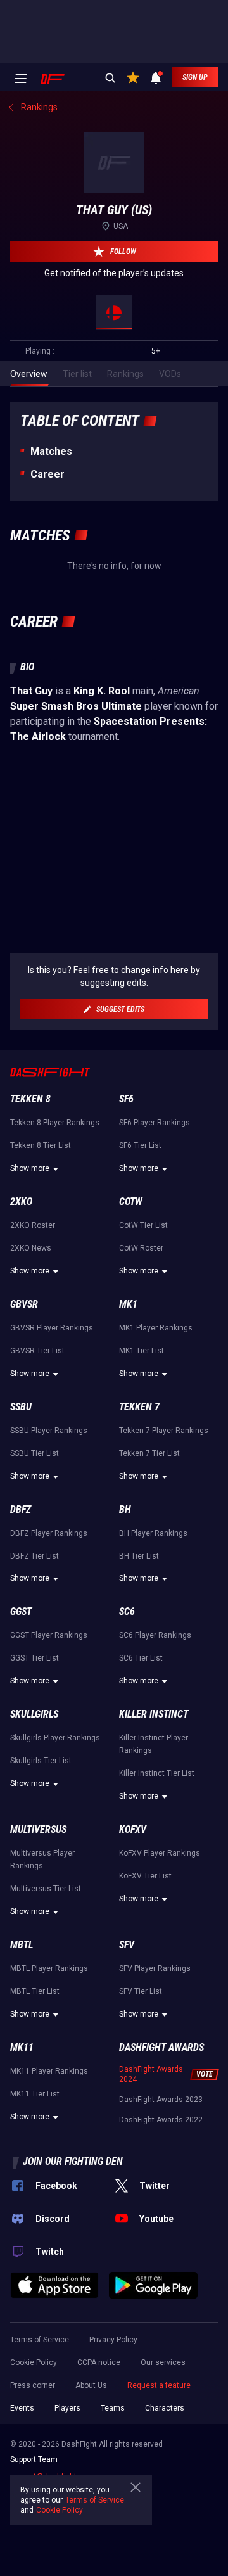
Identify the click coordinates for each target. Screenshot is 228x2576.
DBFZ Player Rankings (49, 1533)
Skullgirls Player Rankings (55, 1738)
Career (47, 474)
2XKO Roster (33, 1225)
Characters (165, 2408)
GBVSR (24, 1304)
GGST (21, 1611)
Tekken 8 (30, 1099)
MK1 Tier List (142, 1351)
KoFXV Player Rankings (160, 1853)
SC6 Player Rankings (155, 1635)
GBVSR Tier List (37, 1351)
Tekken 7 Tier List (149, 1453)
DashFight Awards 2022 (161, 2120)
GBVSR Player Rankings (52, 1328)
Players (67, 2408)
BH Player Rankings (153, 1533)
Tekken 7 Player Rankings (164, 1431)
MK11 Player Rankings (49, 2071)
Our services (163, 2362)
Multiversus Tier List (46, 1889)
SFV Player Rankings (155, 1968)
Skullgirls (34, 1714)
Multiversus (38, 1829)
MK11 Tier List (35, 2094)
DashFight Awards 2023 (161, 2100)
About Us (91, 2385)
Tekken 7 (139, 1407)
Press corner (33, 2385)
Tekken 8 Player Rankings (55, 1123)
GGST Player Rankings (49, 1635)
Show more (30, 1168)
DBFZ (21, 1509)
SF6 (126, 1099)
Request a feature (159, 2385)
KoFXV (133, 1829)
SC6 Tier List (141, 1658)
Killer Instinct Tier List (157, 1773)
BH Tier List (139, 1556)
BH (125, 1509)
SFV (127, 1945)
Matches (51, 451)
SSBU (21, 1407)
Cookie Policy (34, 2362)
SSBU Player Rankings (49, 1431)
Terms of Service (40, 2340)
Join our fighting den (73, 2161)
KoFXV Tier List (145, 1876)
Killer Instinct (154, 1714)
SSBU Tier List (35, 1453)
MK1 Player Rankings (156, 1328)
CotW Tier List (143, 1225)
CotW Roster (141, 1248)
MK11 (22, 2047)
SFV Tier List (141, 1991)
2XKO (21, 1202)
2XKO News (31, 1248)
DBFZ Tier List (35, 1556)
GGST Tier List (35, 1658)
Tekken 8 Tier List (41, 1145)
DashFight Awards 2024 (151, 2074)
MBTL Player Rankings (49, 1968)
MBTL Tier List (35, 1991)
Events (22, 2408)
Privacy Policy (113, 2340)
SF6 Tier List (140, 1145)
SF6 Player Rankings (155, 1123)
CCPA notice (99, 2362)
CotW (131, 1202)
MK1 (128, 1304)
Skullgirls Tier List (41, 1761)
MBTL (22, 1945)
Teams (113, 2408)
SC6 (127, 1611)
